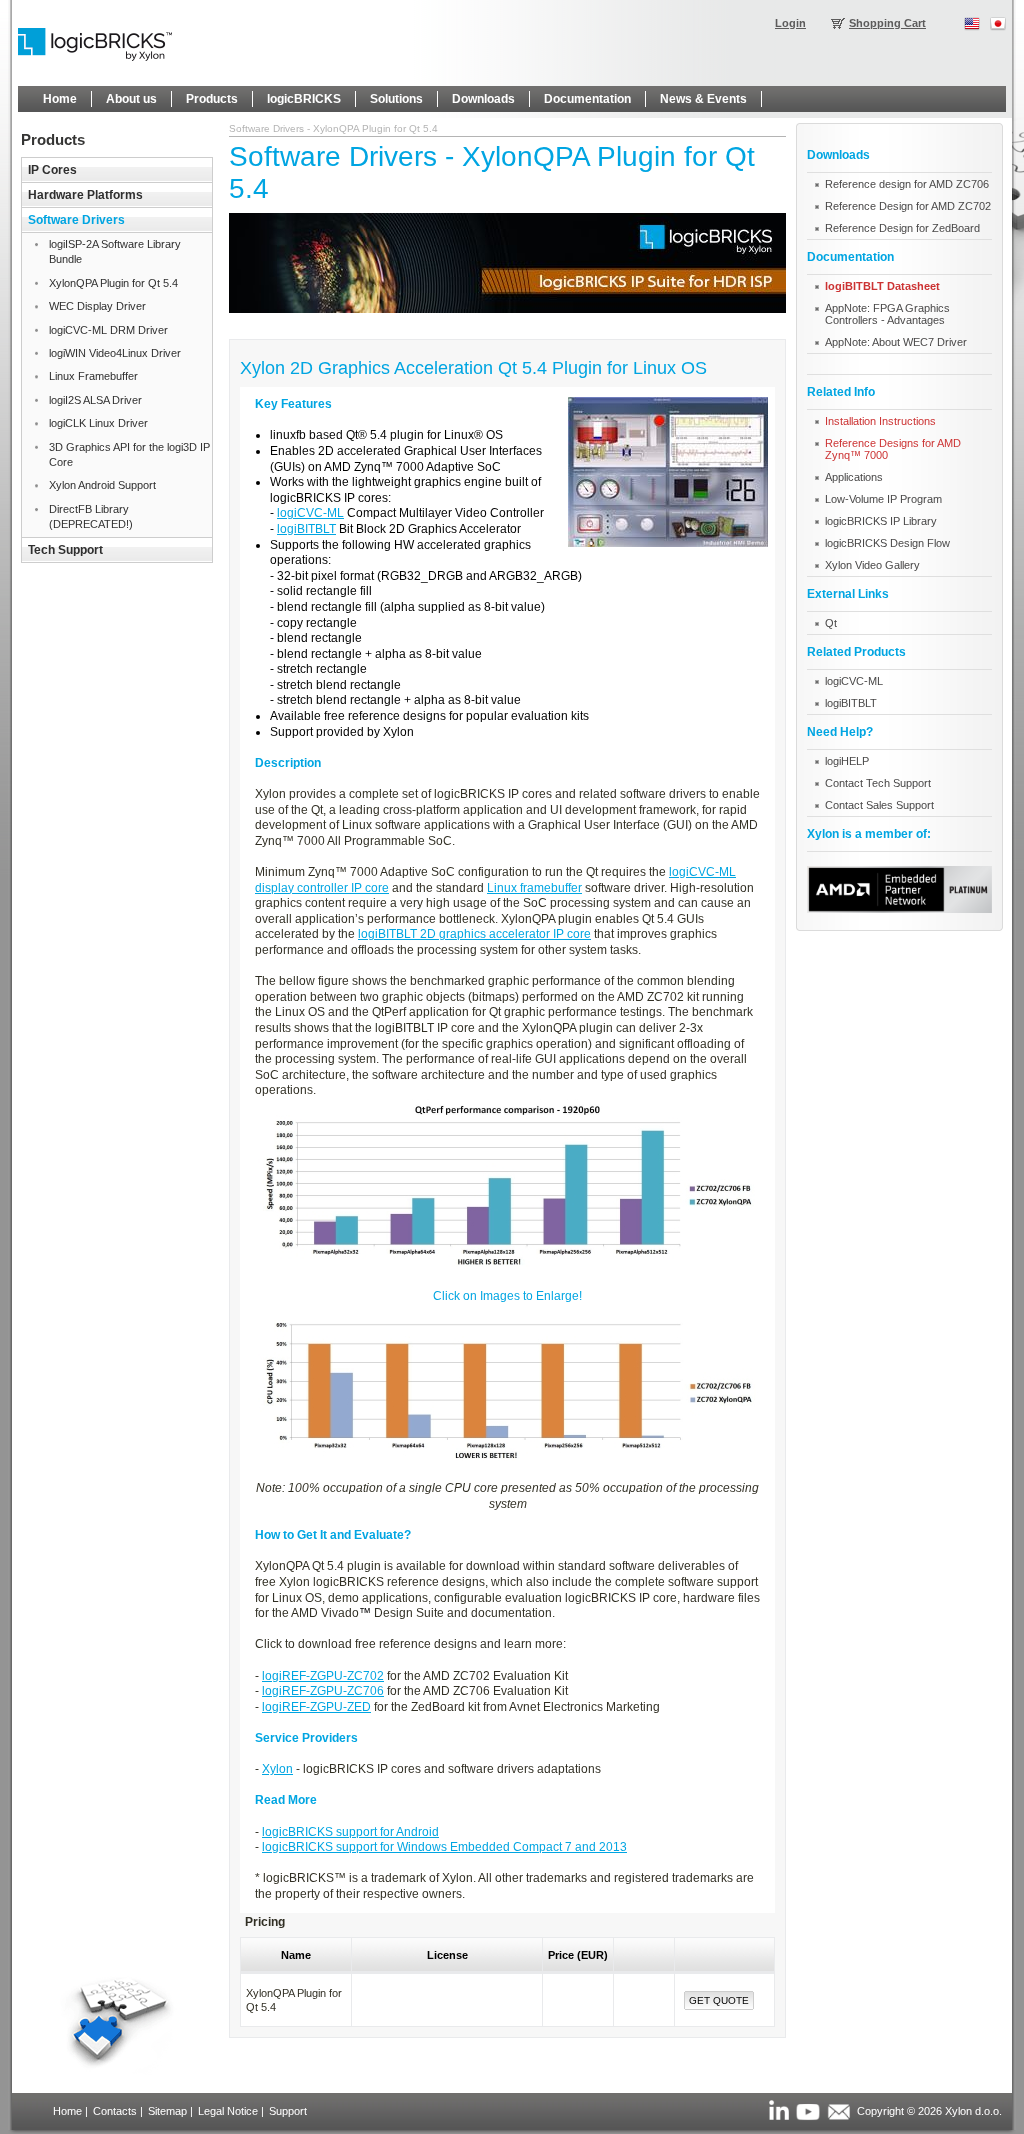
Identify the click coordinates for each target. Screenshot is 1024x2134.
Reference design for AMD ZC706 (907, 184)
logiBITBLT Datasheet (882, 286)
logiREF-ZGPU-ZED (316, 1707)
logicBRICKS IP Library (881, 521)
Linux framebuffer (534, 888)
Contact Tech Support (878, 783)
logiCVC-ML (310, 513)
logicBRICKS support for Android (350, 1832)
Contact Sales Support (879, 805)
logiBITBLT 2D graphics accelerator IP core (474, 934)
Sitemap (167, 2111)
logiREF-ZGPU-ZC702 (323, 1676)
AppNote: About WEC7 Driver (896, 342)
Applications (854, 477)
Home (67, 2111)
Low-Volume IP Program (883, 499)
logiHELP (847, 761)
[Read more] (899, 909)
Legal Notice (228, 2111)
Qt (831, 623)
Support (288, 2111)
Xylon (277, 1769)
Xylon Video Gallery (872, 565)
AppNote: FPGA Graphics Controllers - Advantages (887, 314)
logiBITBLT (306, 529)
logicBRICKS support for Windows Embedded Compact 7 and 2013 (444, 1847)
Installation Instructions (880, 421)
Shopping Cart (887, 23)
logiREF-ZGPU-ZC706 (323, 1691)
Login (790, 23)
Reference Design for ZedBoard (902, 228)
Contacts (115, 2111)
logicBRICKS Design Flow (887, 543)
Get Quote (719, 2000)
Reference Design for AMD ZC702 (908, 206)
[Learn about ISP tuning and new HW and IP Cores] (507, 309)
